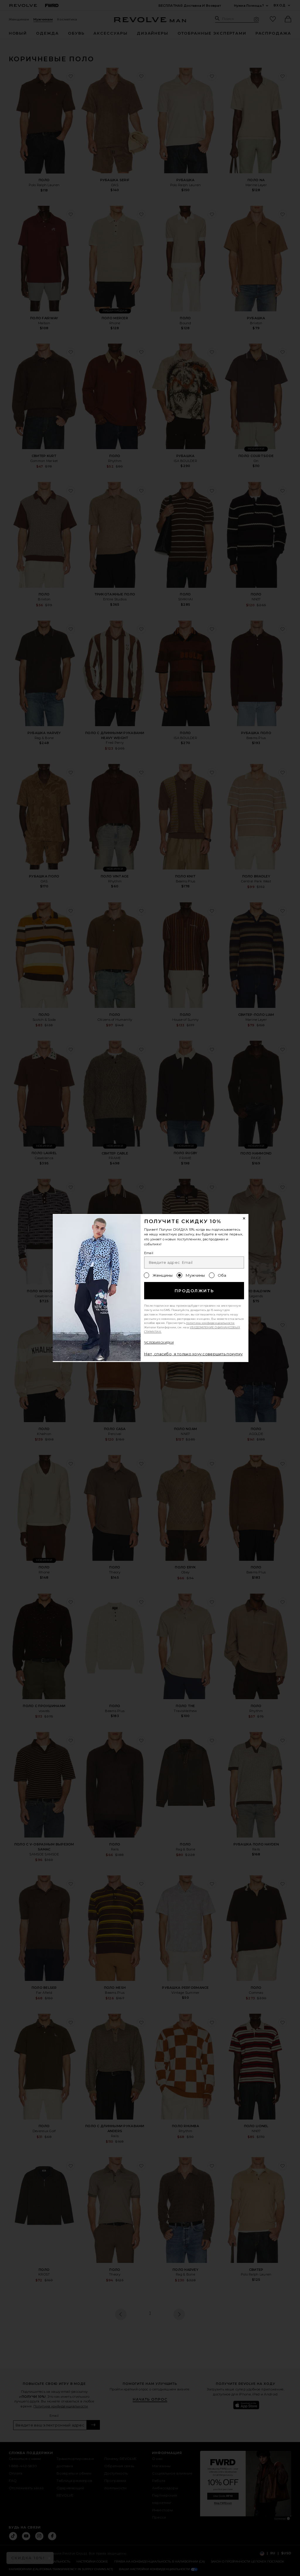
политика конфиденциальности (210, 1323)
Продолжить (194, 1291)
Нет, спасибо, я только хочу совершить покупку (194, 1354)
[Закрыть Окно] (244, 1218)
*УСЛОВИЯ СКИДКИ (159, 1343)
